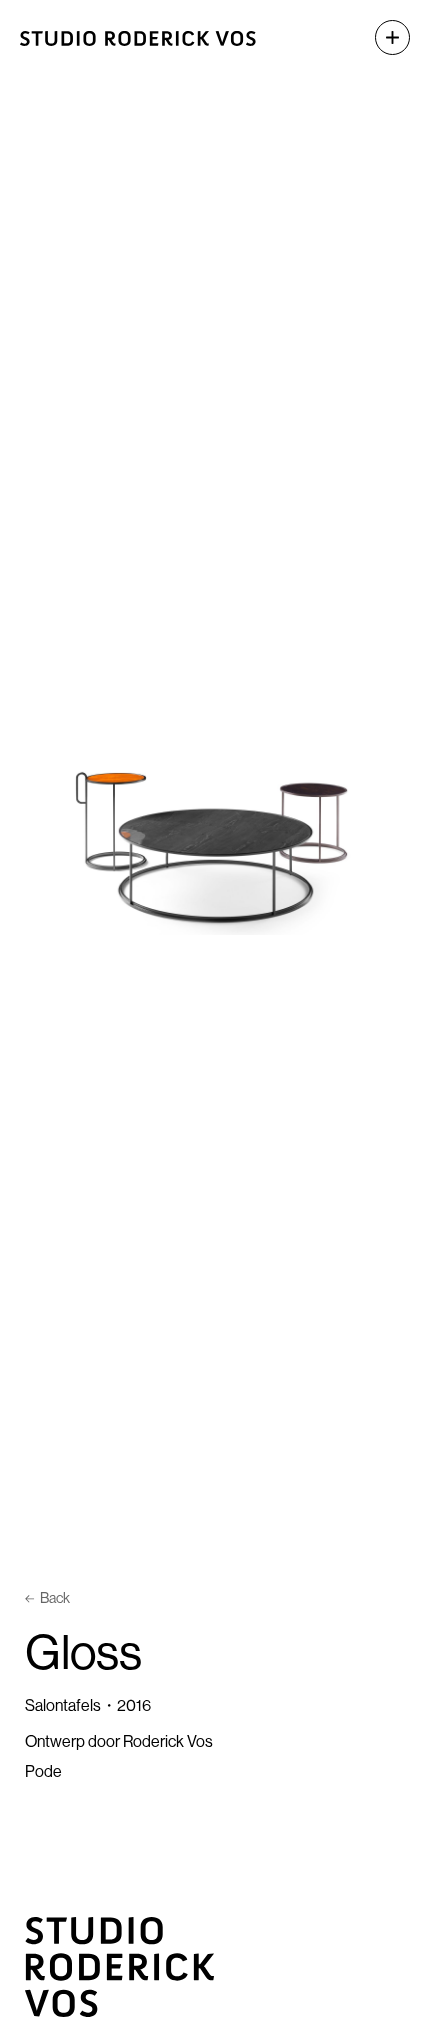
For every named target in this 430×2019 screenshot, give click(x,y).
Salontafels (63, 1705)
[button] (382, 37)
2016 (134, 1705)
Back (55, 1598)
